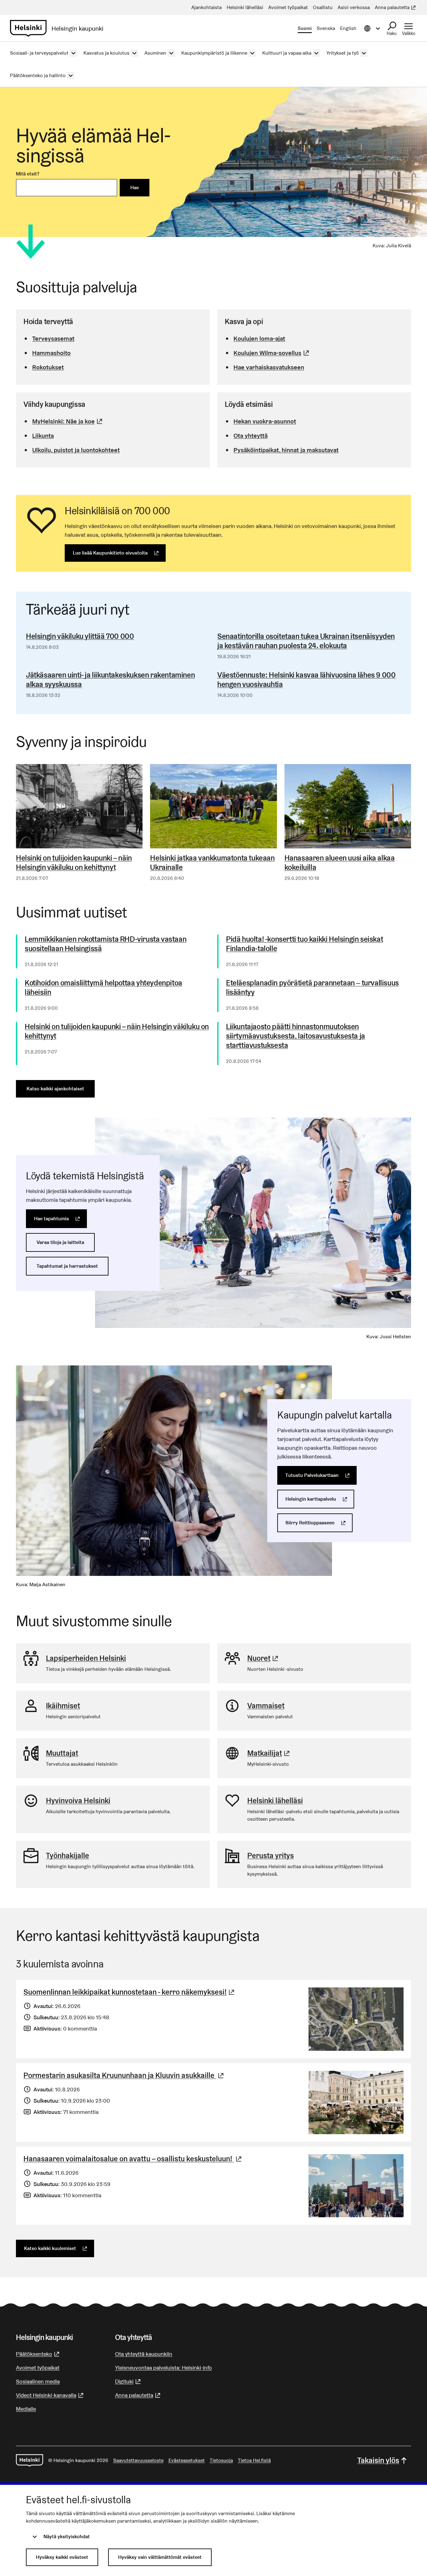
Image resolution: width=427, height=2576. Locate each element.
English (348, 28)
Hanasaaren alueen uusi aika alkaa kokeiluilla (340, 863)
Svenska (326, 28)
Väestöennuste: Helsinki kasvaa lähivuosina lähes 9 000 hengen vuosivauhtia (306, 680)
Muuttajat (62, 1753)
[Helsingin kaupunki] (30, 2460)
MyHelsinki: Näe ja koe (68, 421)
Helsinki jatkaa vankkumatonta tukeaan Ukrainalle (212, 863)
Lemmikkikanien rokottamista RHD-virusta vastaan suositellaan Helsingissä (105, 944)
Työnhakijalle (68, 1856)
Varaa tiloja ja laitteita (60, 1242)
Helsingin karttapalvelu (320, 1499)
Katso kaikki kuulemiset (59, 2248)
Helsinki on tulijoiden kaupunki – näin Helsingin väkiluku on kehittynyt (74, 863)
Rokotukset (48, 367)
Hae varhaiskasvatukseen (269, 367)
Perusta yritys (271, 1856)
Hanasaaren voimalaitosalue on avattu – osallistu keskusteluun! (133, 2159)
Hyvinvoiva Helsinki (78, 1801)
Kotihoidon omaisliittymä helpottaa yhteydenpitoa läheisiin (103, 988)
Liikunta (43, 436)
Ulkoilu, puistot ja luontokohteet (76, 450)
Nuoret (264, 1658)
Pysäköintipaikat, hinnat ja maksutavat (286, 450)
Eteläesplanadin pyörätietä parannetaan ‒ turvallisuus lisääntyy (312, 988)
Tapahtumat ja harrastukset (67, 1266)
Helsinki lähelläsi (275, 1801)
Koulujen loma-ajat (259, 338)
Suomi (305, 28)
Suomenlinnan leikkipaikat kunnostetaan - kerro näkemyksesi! (130, 1992)
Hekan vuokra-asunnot (265, 421)
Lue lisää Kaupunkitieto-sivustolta (119, 553)
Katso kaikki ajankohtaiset (55, 1089)
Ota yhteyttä (251, 436)
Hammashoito (51, 353)
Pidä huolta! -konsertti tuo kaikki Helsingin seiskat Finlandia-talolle (304, 944)
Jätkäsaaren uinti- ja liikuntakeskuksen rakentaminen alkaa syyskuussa (110, 680)
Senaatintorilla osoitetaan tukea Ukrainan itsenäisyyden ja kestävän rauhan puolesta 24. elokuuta (306, 641)
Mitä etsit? (28, 174)
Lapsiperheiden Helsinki (86, 1658)
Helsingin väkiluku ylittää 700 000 (80, 636)
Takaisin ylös (378, 2460)
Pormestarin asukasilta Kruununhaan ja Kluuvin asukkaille (124, 2075)
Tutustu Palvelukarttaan (321, 1475)
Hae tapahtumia (60, 1219)
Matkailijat (269, 1753)
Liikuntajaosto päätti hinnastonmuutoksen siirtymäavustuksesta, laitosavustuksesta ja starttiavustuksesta (296, 1036)
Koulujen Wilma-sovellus (272, 353)
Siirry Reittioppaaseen (319, 1523)
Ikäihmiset (63, 1706)
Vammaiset (266, 1706)
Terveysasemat (53, 338)
